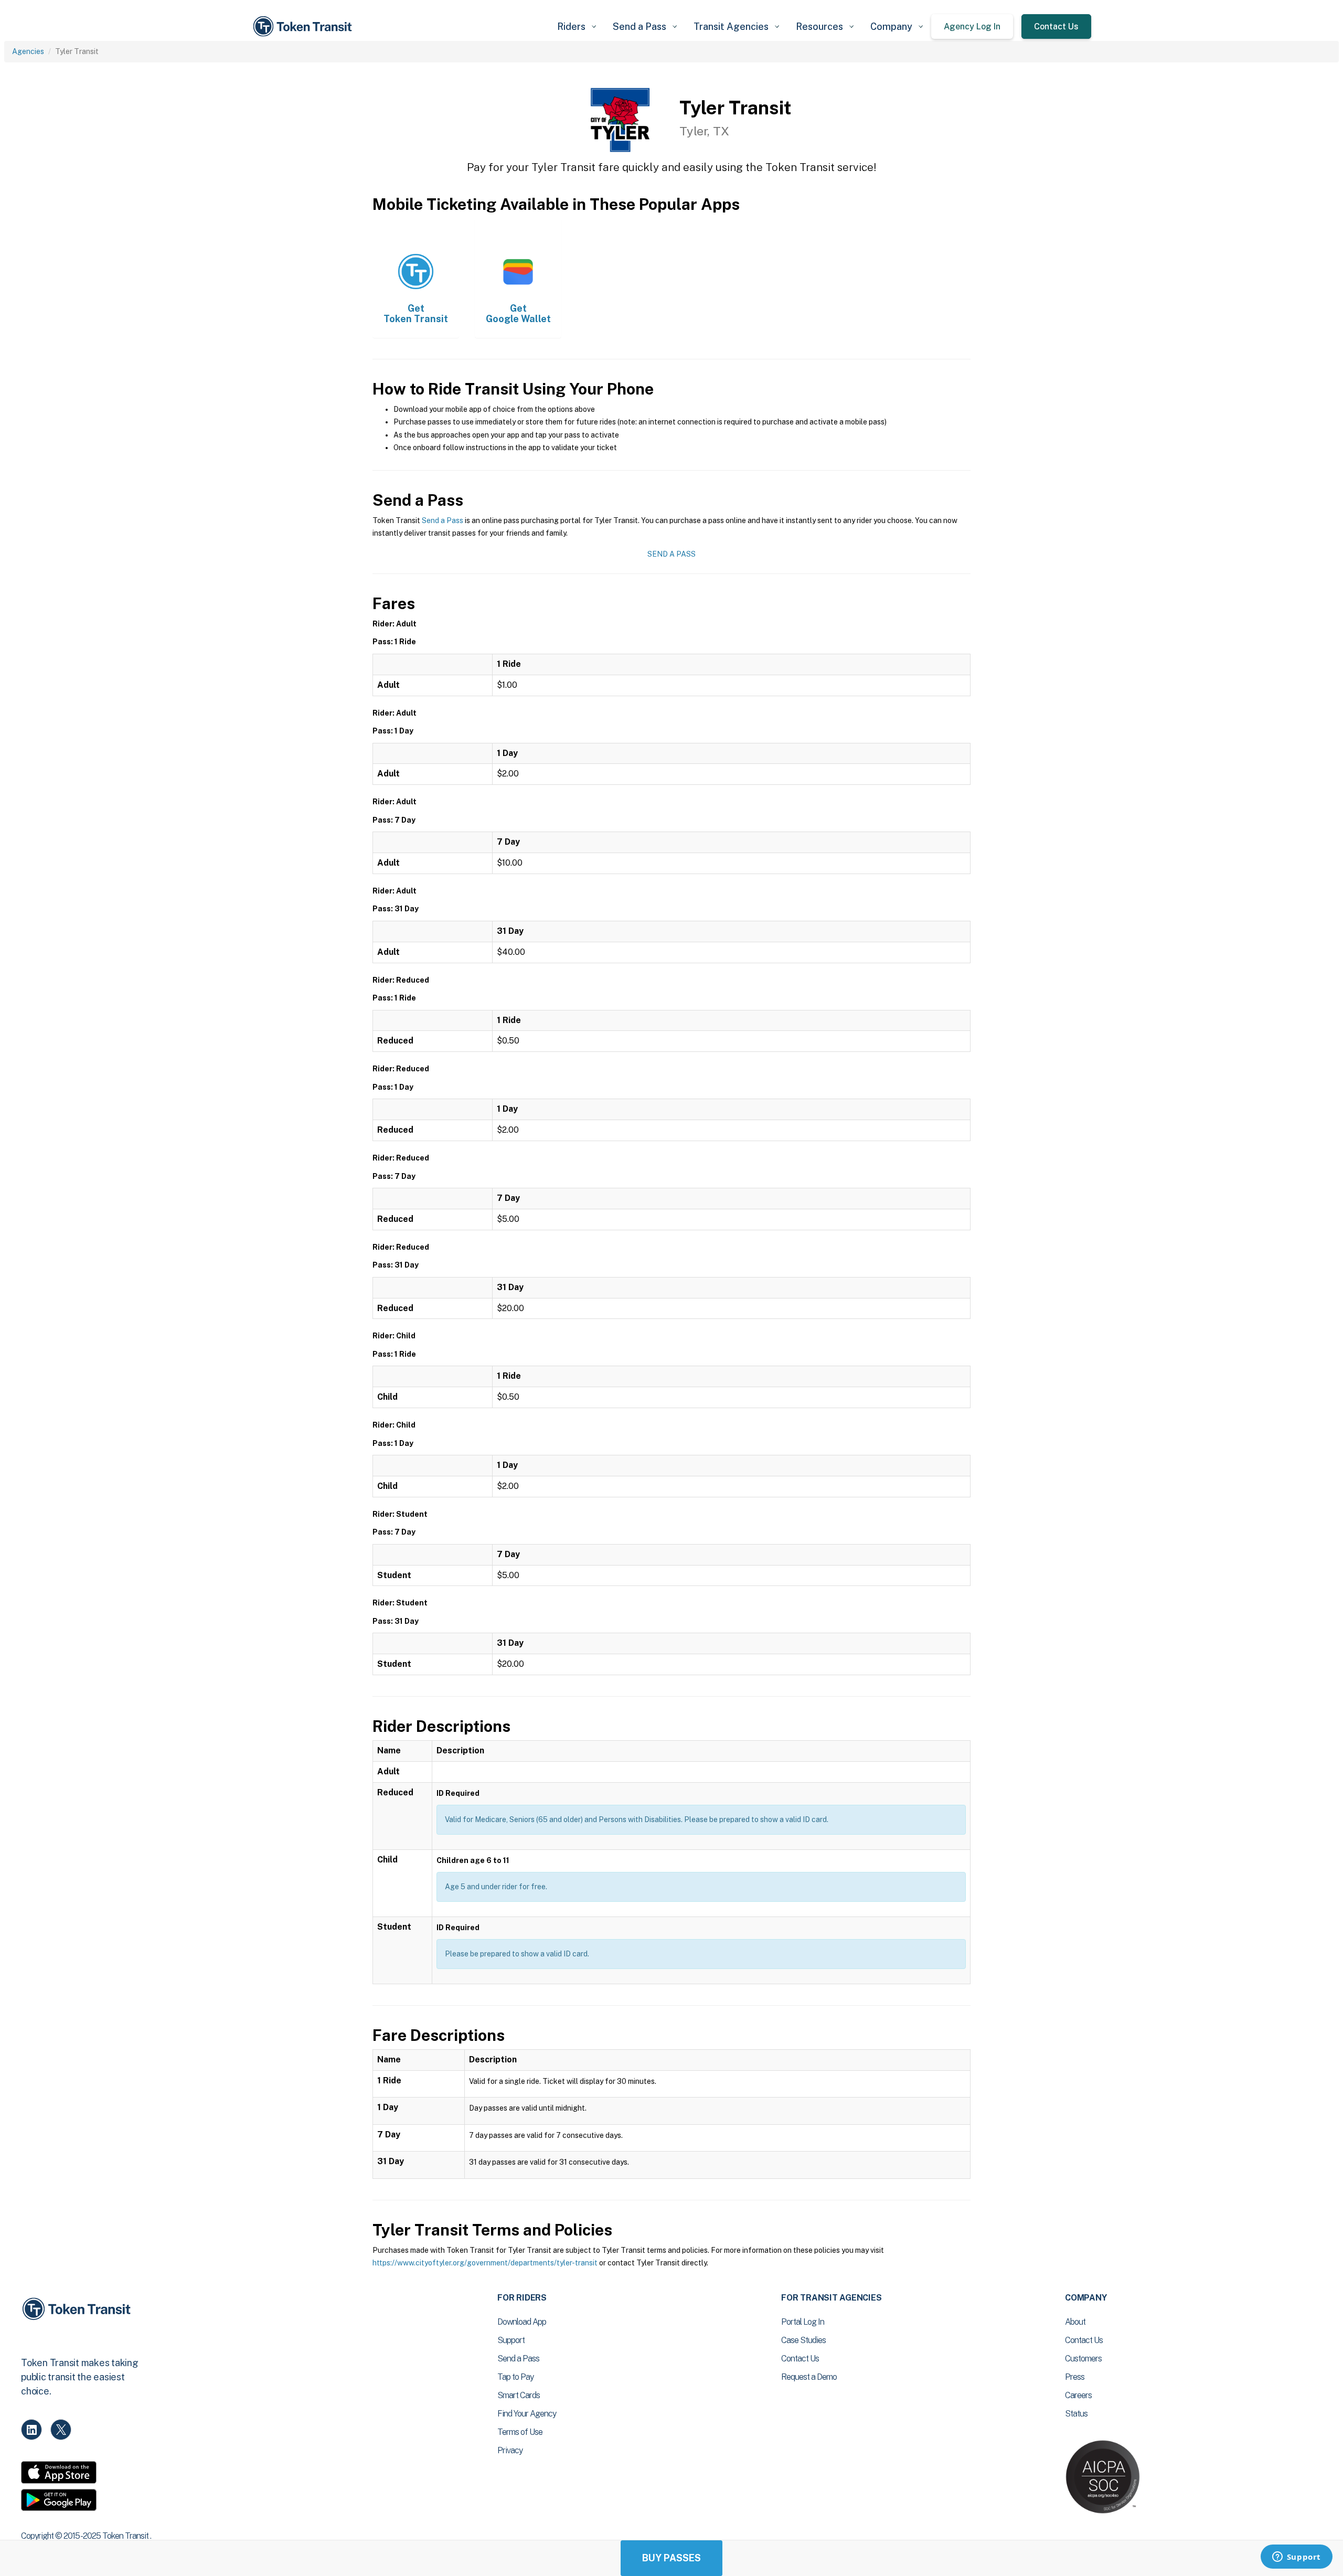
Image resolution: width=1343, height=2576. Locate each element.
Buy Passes (671, 2558)
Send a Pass (443, 520)
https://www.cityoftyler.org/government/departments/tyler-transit (485, 2263)
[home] (304, 26)
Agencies (28, 51)
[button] (577, 26)
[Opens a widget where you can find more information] (1296, 2558)
